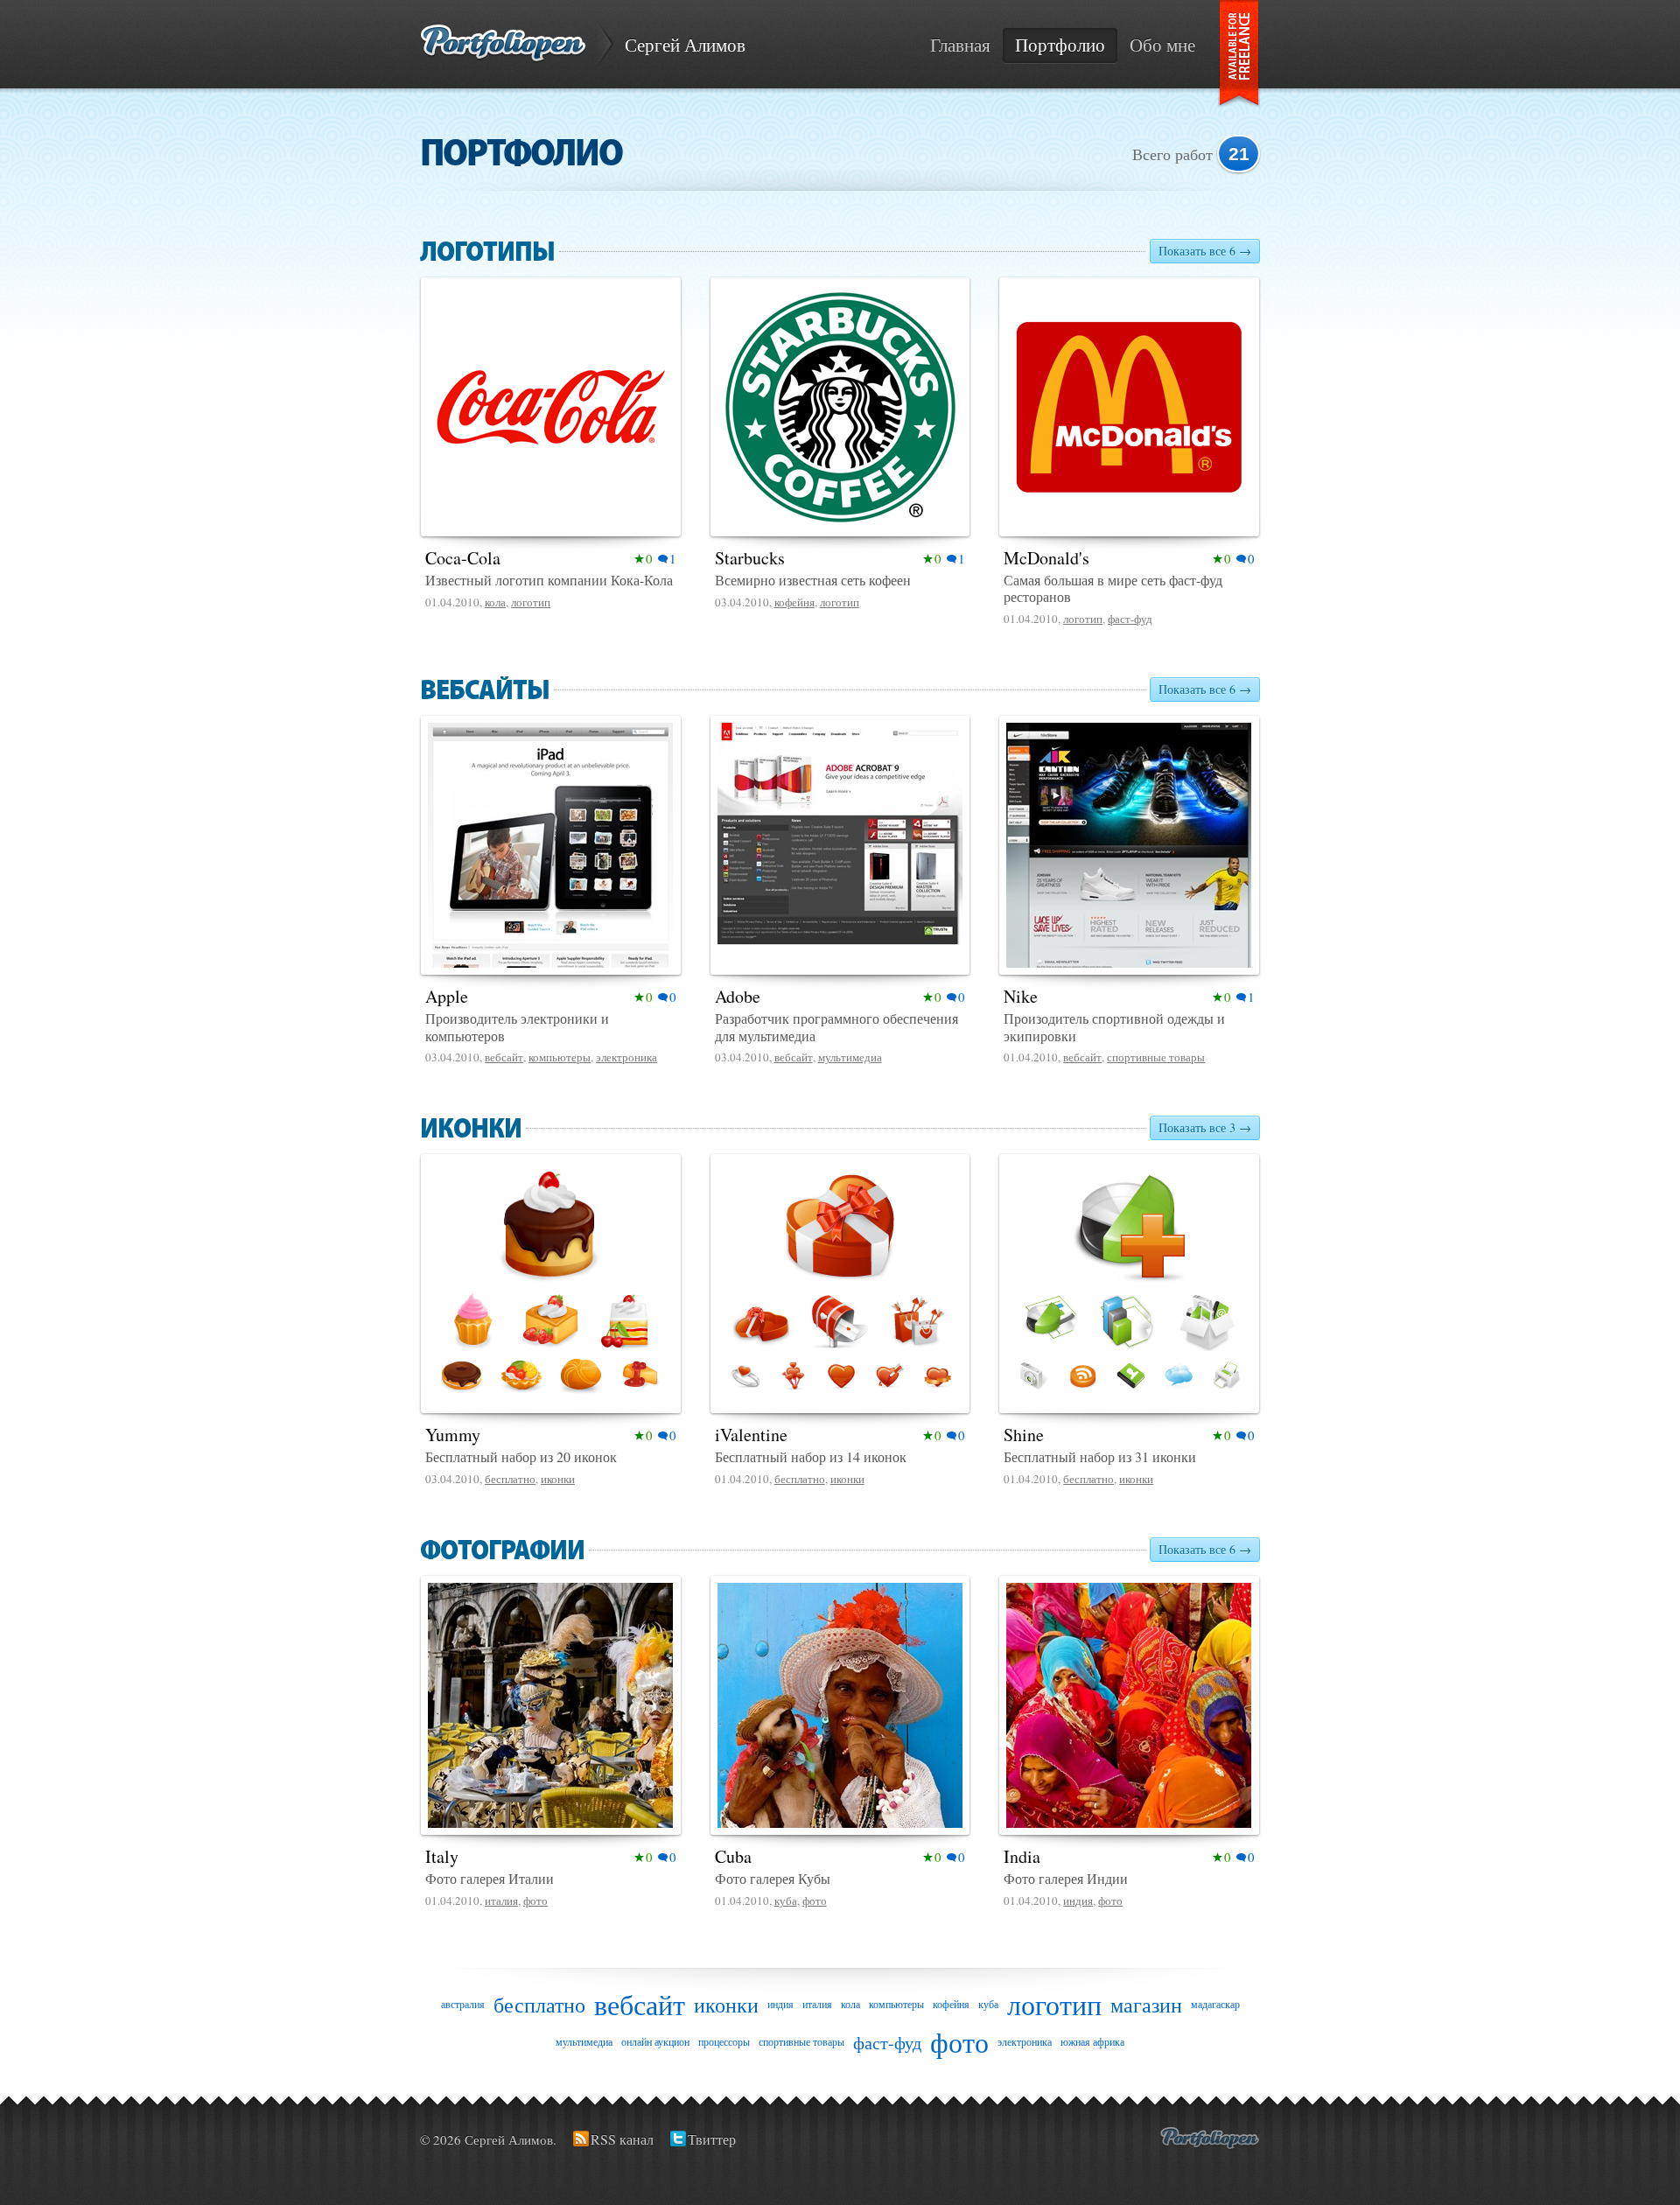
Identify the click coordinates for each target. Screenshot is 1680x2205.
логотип (531, 602)
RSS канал (622, 2139)
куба (786, 1900)
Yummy (453, 1435)
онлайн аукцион (655, 2041)
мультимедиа (850, 1057)
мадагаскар (1215, 2004)
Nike (1021, 996)
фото (535, 1900)
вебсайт (504, 1057)
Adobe (738, 996)
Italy (442, 1856)
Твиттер (712, 2139)
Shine (1024, 1435)
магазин (1146, 2005)
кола (495, 602)
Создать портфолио (1210, 2138)
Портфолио (1060, 45)
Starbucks (750, 558)
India (1022, 1856)
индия (1078, 1900)
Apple (447, 996)
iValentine (751, 1435)
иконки (558, 1479)
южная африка (1092, 2041)
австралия (463, 2004)
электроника (626, 1057)
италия (501, 1900)
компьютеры (560, 1057)
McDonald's (1046, 558)
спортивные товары (1156, 1057)
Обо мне (1162, 45)
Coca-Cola (463, 558)
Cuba (733, 1856)
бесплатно (510, 1479)
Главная (960, 45)
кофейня (794, 602)
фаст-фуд (1130, 619)
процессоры (724, 2041)
